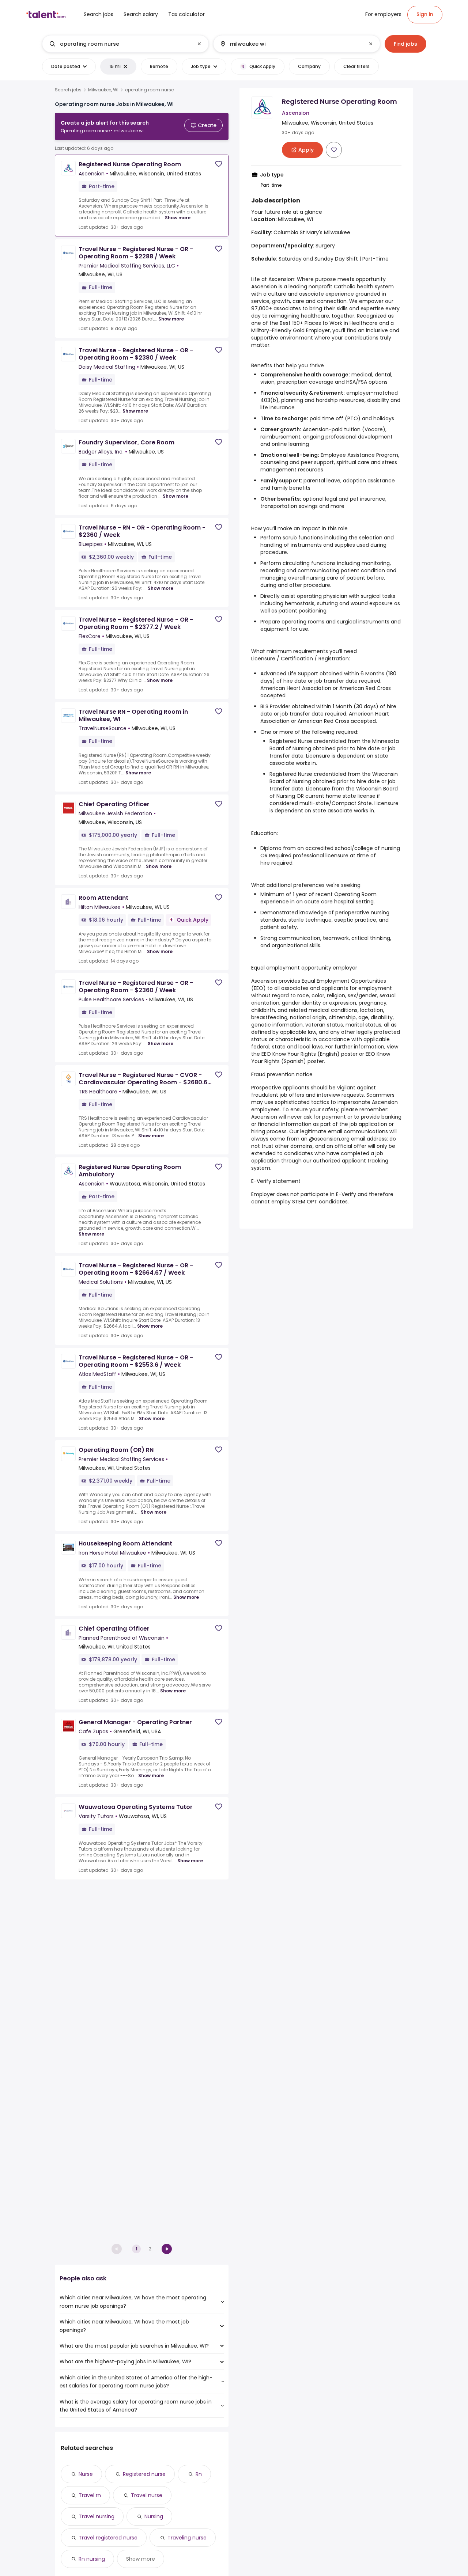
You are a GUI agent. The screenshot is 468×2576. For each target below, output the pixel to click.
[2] (167, 2249)
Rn (199, 2474)
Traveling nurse (187, 2538)
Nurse (86, 2474)
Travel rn (90, 2495)
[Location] (290, 44)
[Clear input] (199, 44)
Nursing (154, 2516)
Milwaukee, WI (103, 90)
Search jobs (68, 90)
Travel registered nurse (108, 2538)
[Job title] (119, 44)
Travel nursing (97, 2516)
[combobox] (125, 44)
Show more (178, 218)
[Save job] (219, 164)
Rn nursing (92, 2559)
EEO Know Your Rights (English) (301, 1054)
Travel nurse (147, 2495)
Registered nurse (144, 2474)
